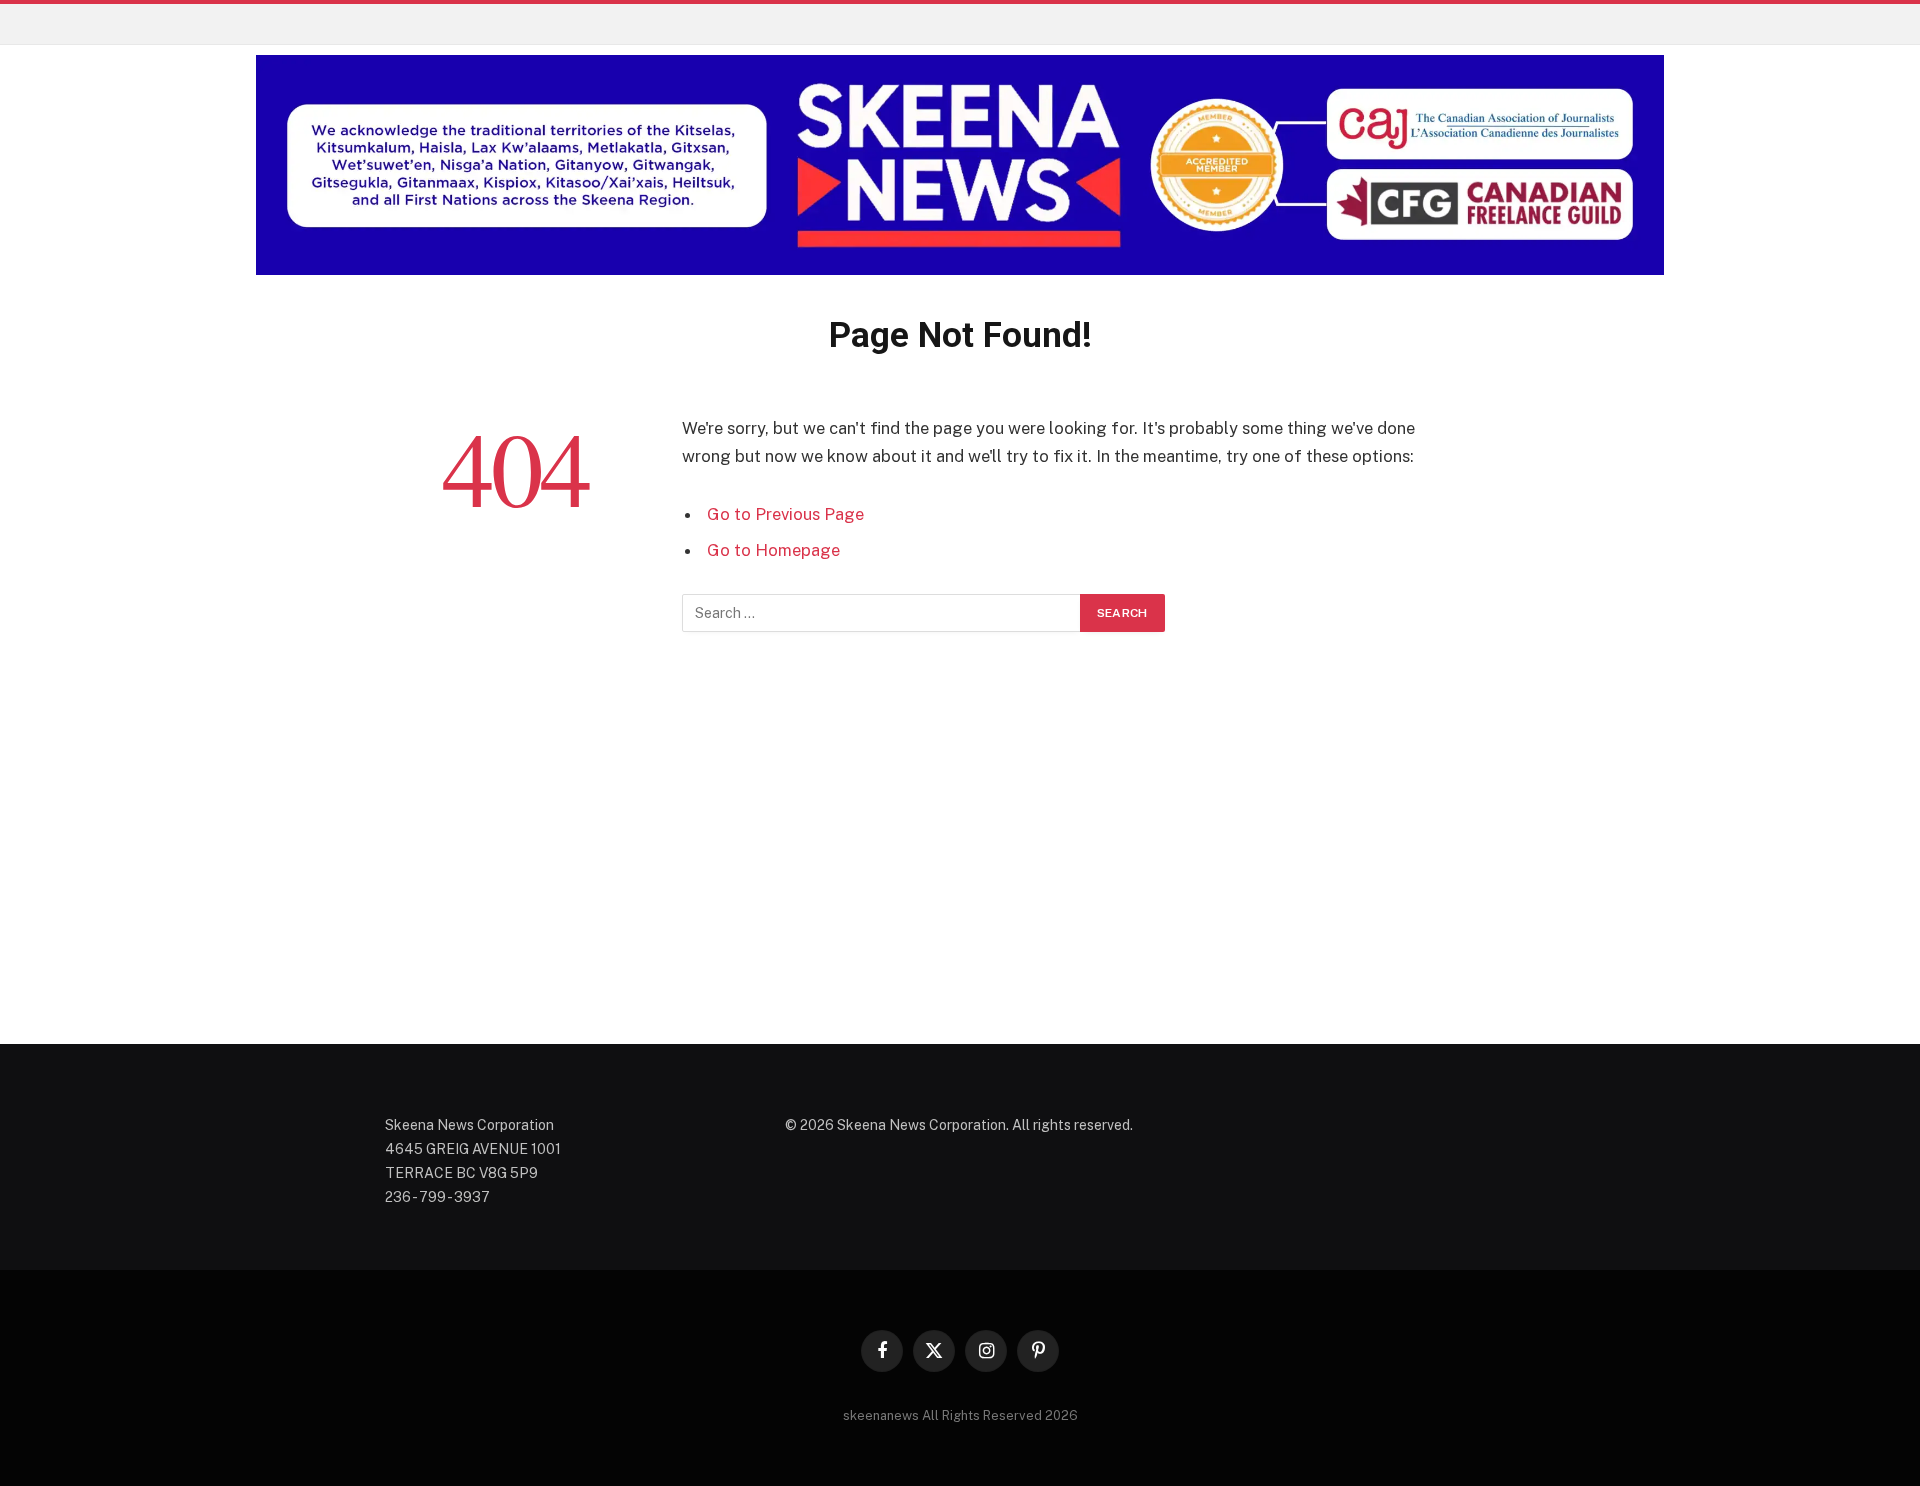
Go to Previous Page (785, 514)
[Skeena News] (960, 165)
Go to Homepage (773, 550)
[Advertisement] (960, 862)
